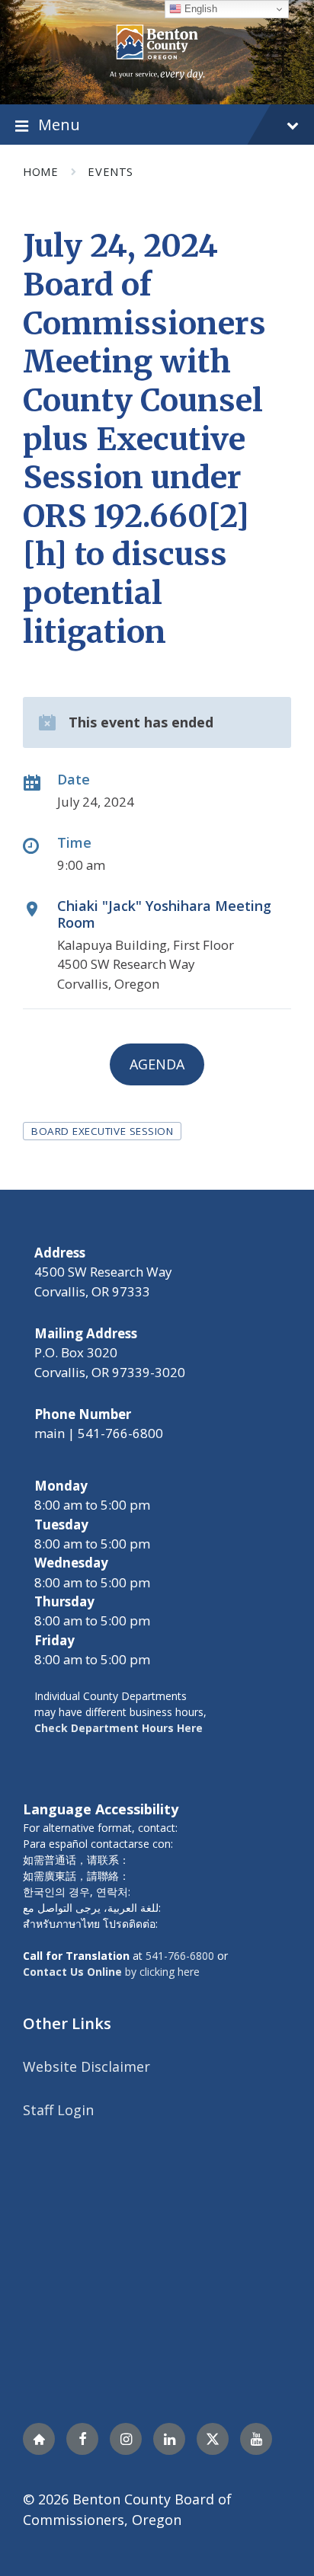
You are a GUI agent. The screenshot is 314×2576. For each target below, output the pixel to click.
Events (111, 171)
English (199, 9)
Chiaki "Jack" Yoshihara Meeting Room (164, 914)
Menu (59, 124)
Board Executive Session (102, 1131)
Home (40, 171)
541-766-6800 (180, 1956)
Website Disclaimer (87, 2066)
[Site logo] (157, 50)
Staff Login (58, 2110)
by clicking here (111, 1972)
